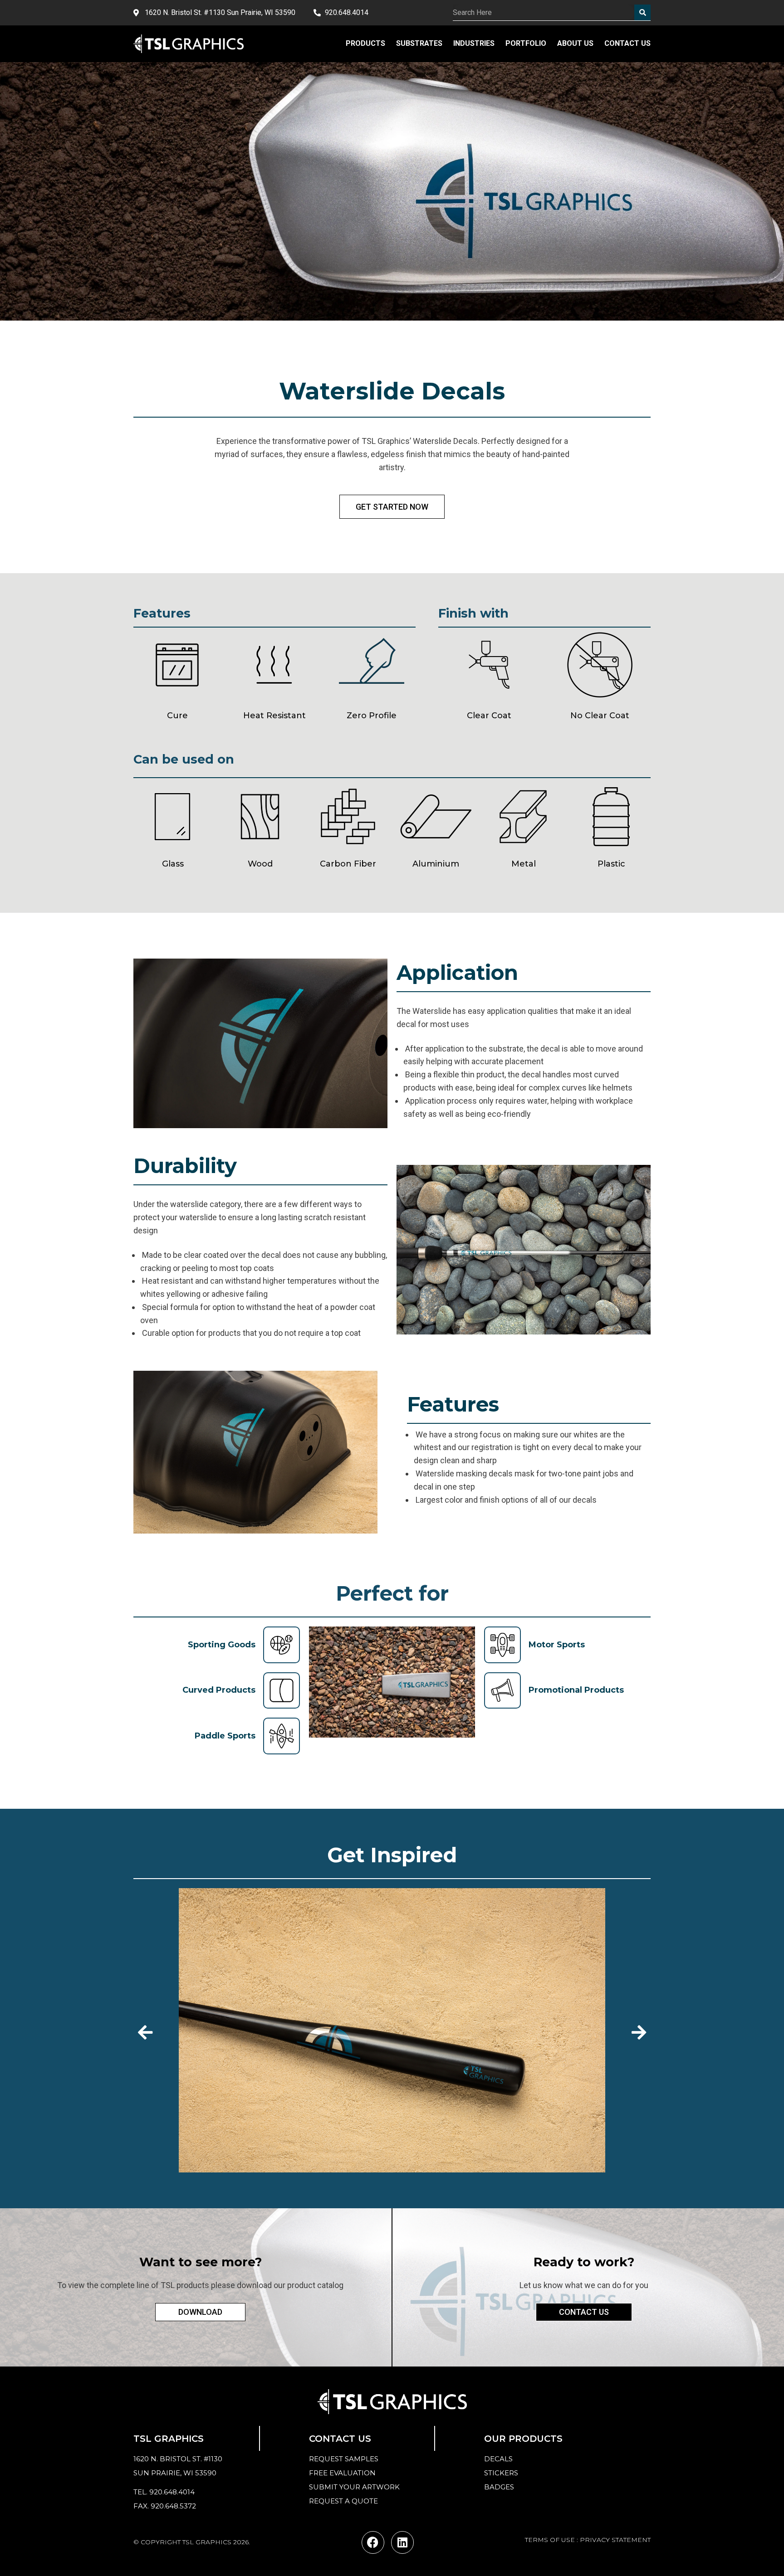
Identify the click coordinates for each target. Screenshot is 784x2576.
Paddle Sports (225, 1736)
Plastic (611, 864)
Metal (524, 864)
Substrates (419, 43)
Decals (498, 2459)
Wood (260, 864)
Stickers (501, 2473)
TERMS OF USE (550, 2540)
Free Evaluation (342, 2473)
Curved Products (219, 1690)
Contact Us (627, 43)
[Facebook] (373, 2542)
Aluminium (436, 864)
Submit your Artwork (354, 2487)
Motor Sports (557, 1645)
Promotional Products (576, 1690)
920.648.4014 (172, 2492)
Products (365, 43)
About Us (575, 43)
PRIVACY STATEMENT (615, 2540)
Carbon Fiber (348, 864)
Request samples (344, 2459)
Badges (499, 2487)
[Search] (642, 12)
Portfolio (526, 43)
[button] (145, 2032)
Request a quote (343, 2501)
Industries (474, 43)
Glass (173, 864)
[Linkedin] (402, 2542)
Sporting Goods (222, 1645)
